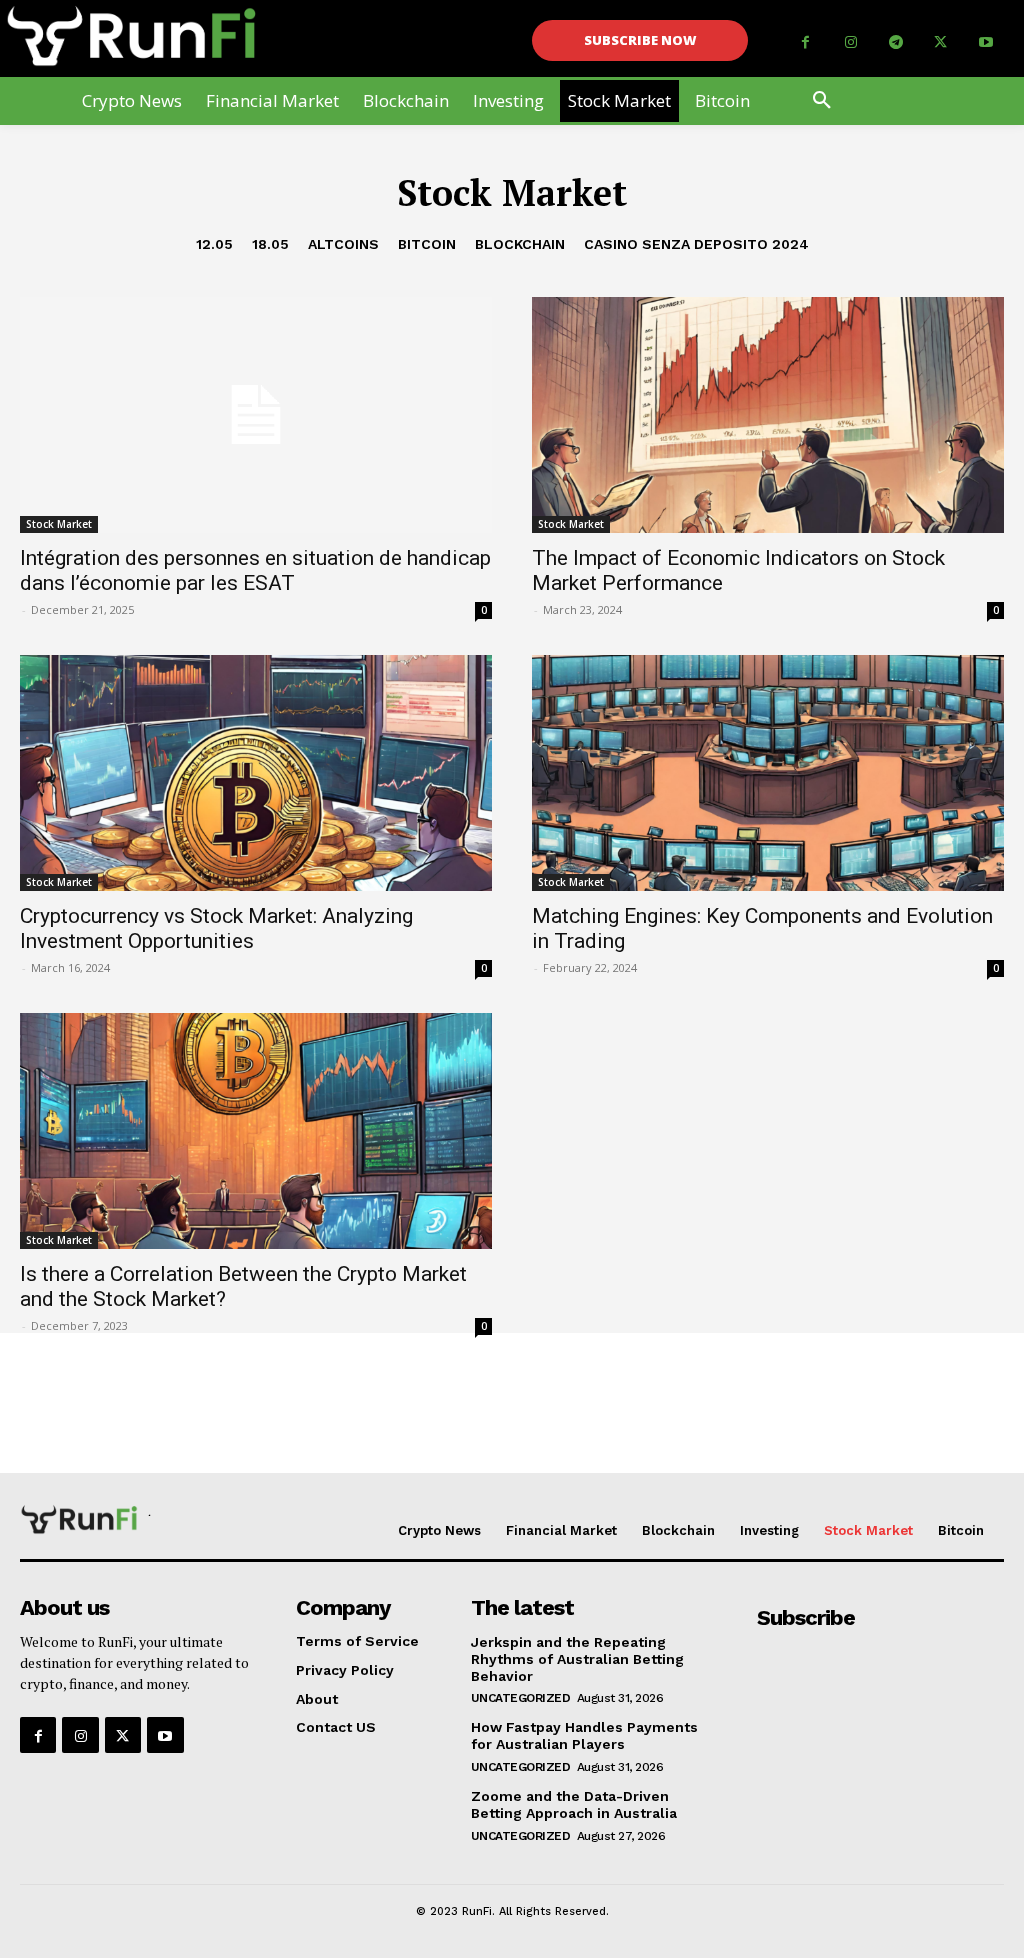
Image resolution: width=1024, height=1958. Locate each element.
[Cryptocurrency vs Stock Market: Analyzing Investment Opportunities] (256, 773)
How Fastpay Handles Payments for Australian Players (584, 1735)
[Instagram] (850, 42)
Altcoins (343, 244)
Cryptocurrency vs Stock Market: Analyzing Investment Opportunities (216, 928)
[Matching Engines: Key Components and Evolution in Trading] (768, 773)
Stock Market (59, 524)
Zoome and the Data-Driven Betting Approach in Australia (574, 1804)
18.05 (270, 244)
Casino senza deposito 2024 (696, 244)
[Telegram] (895, 42)
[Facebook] (805, 42)
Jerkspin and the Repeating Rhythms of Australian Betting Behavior (577, 1659)
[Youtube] (985, 42)
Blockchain (520, 244)
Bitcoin (427, 244)
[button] (822, 101)
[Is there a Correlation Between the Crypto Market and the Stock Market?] (256, 1131)
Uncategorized (521, 1698)
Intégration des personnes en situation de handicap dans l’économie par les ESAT (255, 570)
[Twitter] (940, 42)
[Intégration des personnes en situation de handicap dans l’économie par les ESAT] (256, 415)
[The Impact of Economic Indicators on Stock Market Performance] (768, 415)
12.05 (214, 244)
